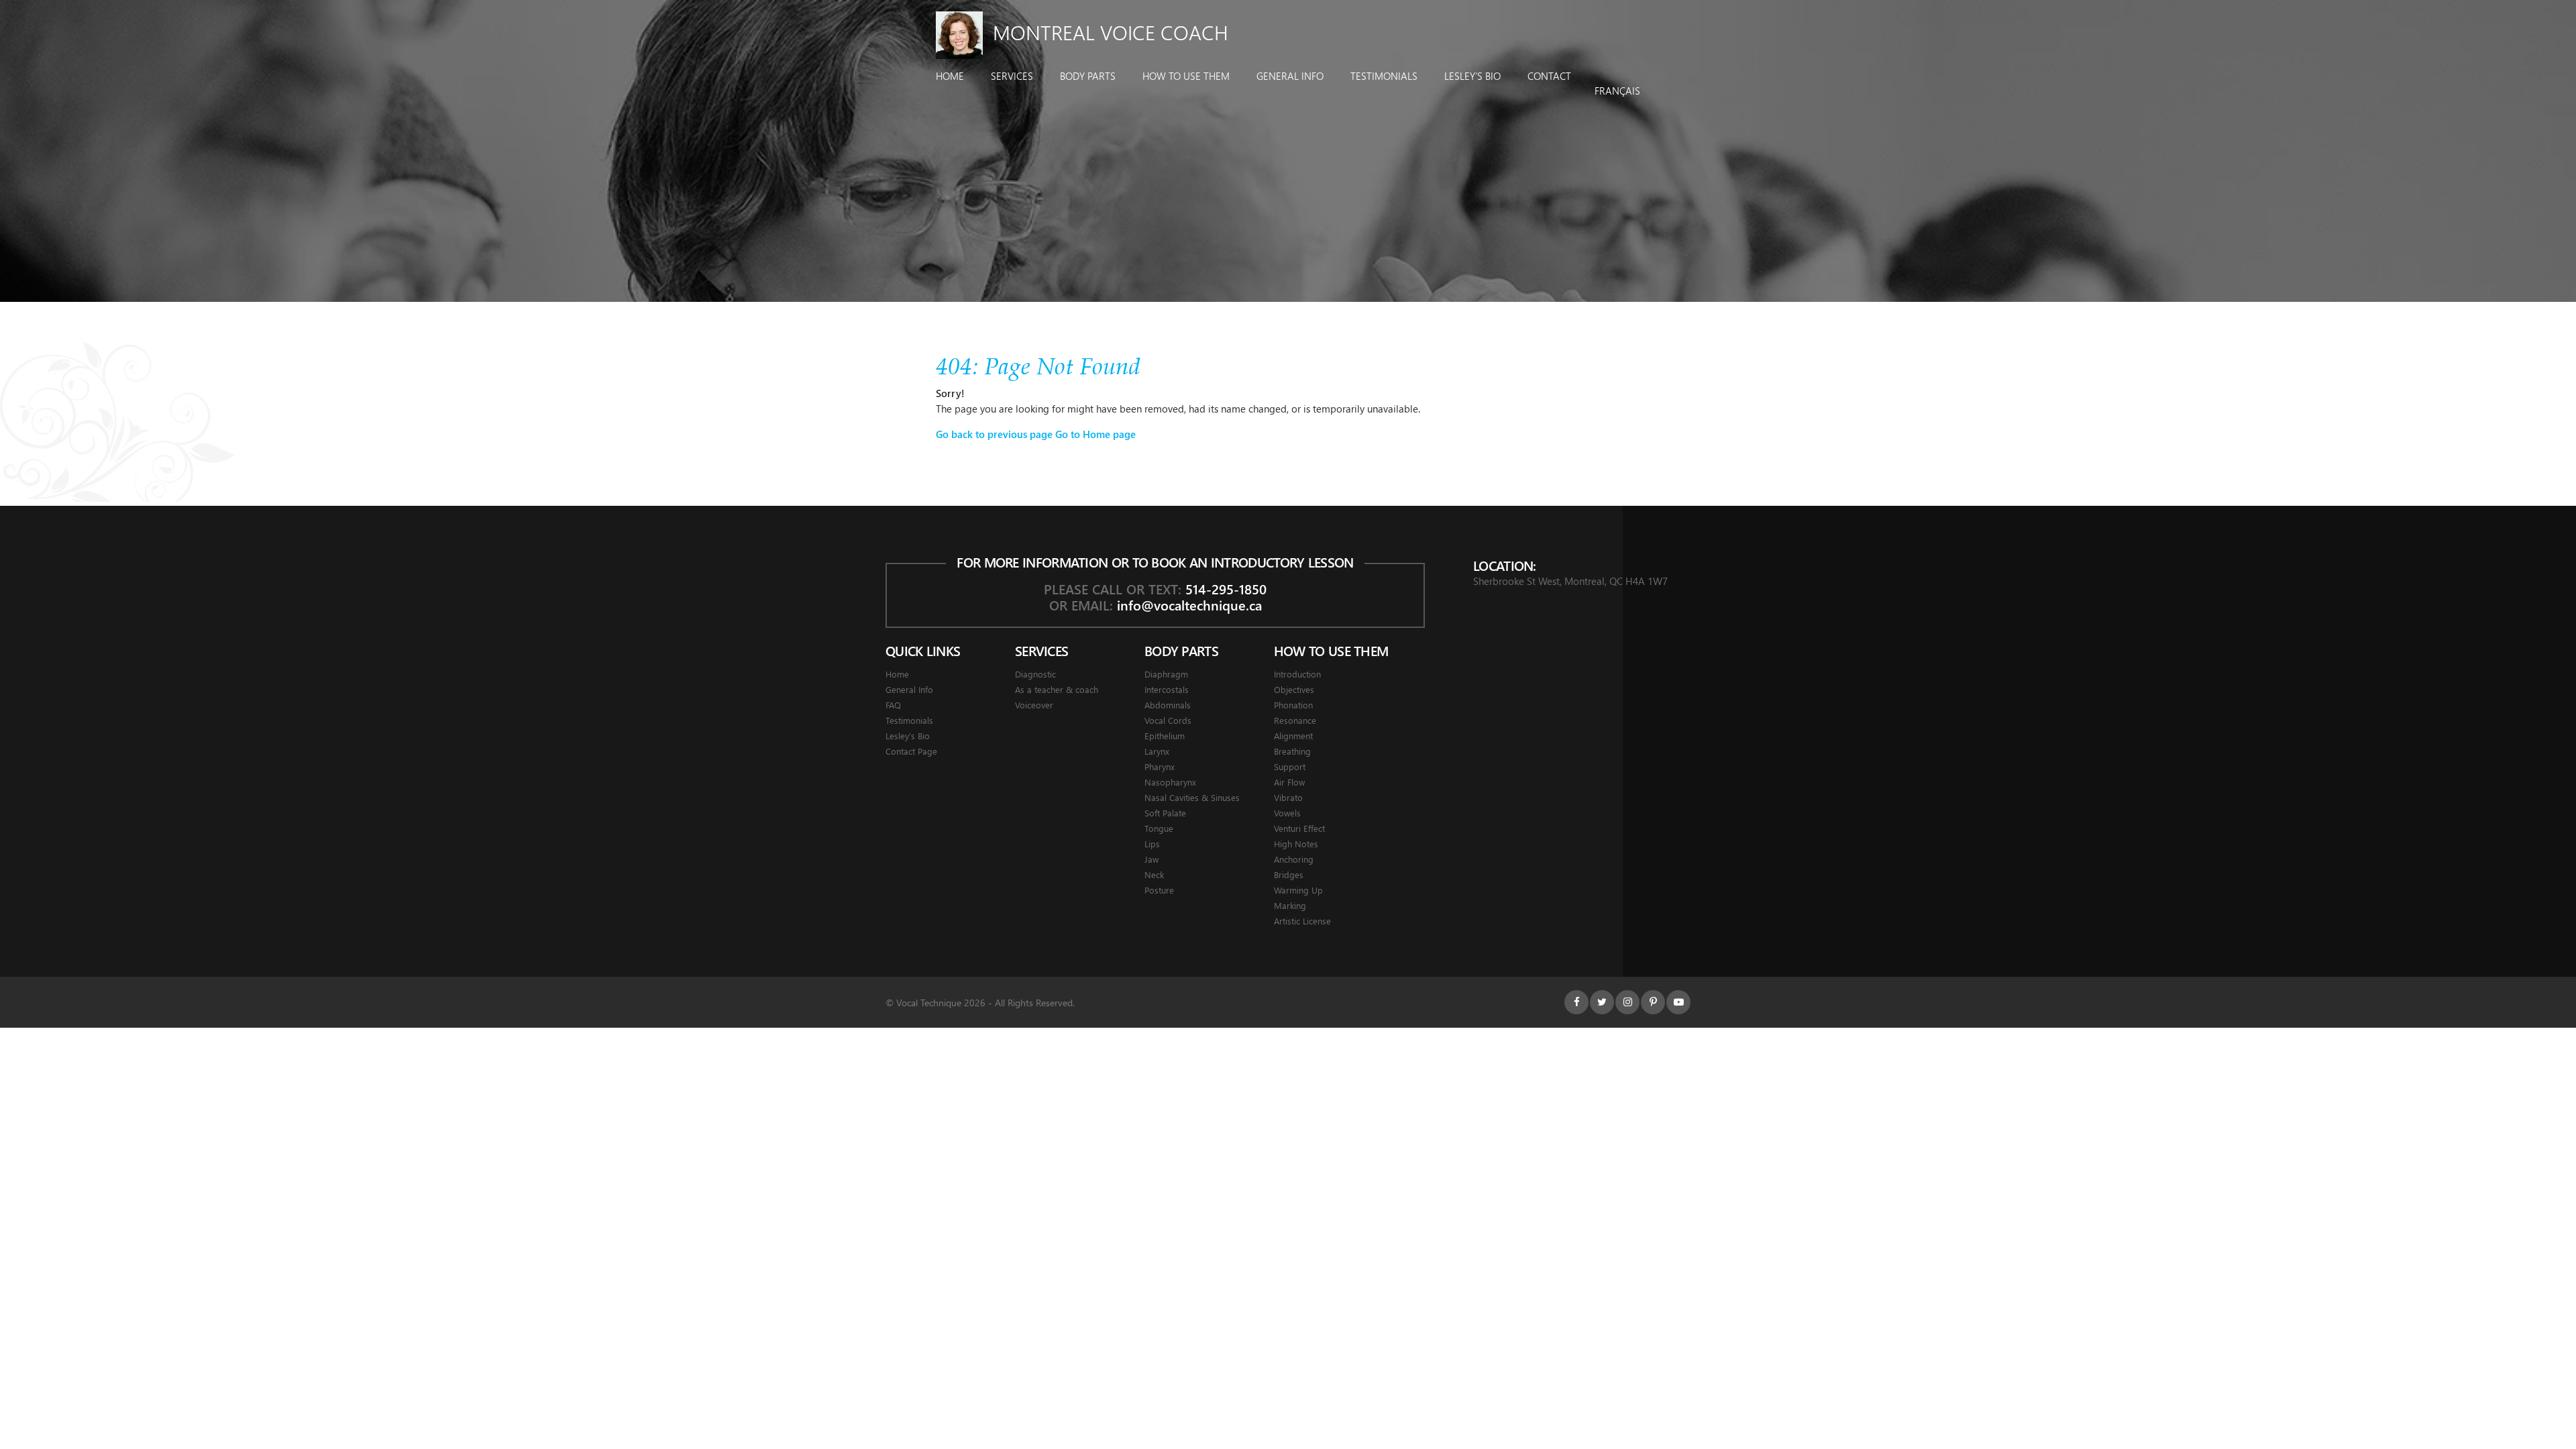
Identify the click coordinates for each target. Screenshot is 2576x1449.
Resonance (1295, 720)
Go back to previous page (994, 434)
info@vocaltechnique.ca (1189, 605)
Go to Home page (1095, 434)
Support (1290, 766)
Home (950, 76)
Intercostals (1167, 689)
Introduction (1297, 674)
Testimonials (1384, 76)
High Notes (1296, 844)
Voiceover (1034, 705)
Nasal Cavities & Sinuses (1192, 797)
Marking (1290, 905)
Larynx (1157, 751)
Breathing (1292, 751)
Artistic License (1302, 921)
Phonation (1293, 705)
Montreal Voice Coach (1111, 32)
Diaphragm (1166, 674)
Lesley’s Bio (1472, 76)
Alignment (1293, 736)
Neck (1154, 874)
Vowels (1287, 813)
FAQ (893, 705)
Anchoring (1294, 859)
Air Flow (1289, 782)
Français (1617, 91)
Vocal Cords (1168, 720)
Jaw (1151, 859)
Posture (1159, 890)
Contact (1549, 76)
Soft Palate (1165, 813)
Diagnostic (1035, 674)
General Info (1290, 76)
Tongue (1159, 828)
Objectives (1294, 689)
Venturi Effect (1299, 828)
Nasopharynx (1170, 782)
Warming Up (1298, 890)
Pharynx (1160, 766)
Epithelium (1165, 736)
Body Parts (1088, 76)
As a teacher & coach (1057, 689)
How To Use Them (1186, 76)
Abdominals (1168, 705)
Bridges (1289, 874)
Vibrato (1288, 797)
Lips (1152, 844)
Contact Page (911, 751)
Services (1012, 76)
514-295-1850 (1226, 589)
